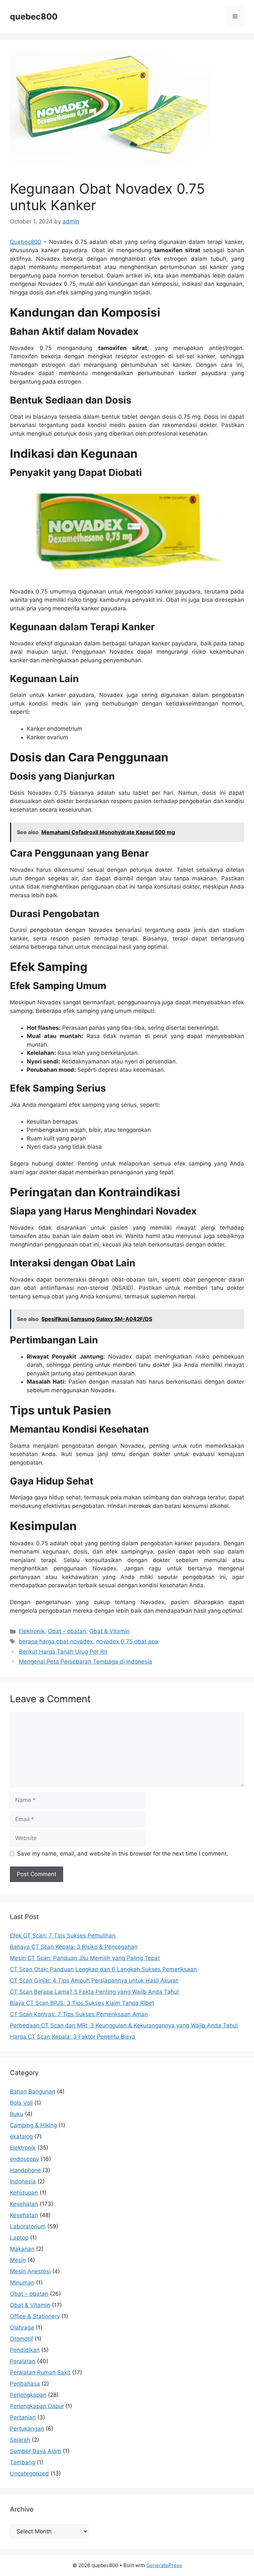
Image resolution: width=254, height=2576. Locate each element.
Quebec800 (26, 242)
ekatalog (21, 2136)
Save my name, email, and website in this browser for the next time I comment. (123, 1854)
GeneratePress (164, 2565)
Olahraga (22, 2327)
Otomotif (21, 2339)
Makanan (22, 2249)
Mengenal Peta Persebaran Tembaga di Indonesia (85, 1662)
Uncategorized (29, 2474)
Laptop (19, 2238)
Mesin (18, 2260)
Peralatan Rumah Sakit (40, 2372)
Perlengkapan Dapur (37, 2406)
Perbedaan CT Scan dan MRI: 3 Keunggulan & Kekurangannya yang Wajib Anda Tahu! (124, 2025)
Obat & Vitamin (109, 1631)
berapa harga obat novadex (56, 1641)
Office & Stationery (35, 2316)
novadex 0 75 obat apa (127, 1641)
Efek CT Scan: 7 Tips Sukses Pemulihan (63, 1936)
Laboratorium (28, 2226)
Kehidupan (24, 2193)
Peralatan (23, 2361)
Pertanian (23, 2417)
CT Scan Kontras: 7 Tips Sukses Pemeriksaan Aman (79, 2014)
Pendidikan (25, 2350)
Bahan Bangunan (33, 2092)
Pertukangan (27, 2429)
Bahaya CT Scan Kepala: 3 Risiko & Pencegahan (74, 1947)
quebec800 (34, 17)
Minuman (22, 2283)
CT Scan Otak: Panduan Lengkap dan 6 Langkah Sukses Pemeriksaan (103, 1969)
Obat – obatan (29, 2294)
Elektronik (32, 1631)
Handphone (25, 2170)
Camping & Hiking (33, 2125)
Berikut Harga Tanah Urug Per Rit (63, 1652)
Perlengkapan (28, 2395)
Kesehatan (24, 2204)
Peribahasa (25, 2384)
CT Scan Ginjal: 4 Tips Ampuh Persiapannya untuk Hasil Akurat (94, 1980)
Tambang (22, 2462)
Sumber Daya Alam (36, 2451)
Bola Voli (21, 2103)
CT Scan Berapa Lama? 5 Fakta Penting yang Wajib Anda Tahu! (94, 1992)
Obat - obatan (67, 1631)
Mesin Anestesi (30, 2271)
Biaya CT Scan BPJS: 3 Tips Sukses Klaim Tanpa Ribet (82, 2003)
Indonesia (23, 2181)
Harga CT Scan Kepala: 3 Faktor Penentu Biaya (73, 2037)
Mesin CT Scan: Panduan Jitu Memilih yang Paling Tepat (85, 1958)
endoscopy (24, 2159)
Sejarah (20, 2440)
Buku (17, 2114)
